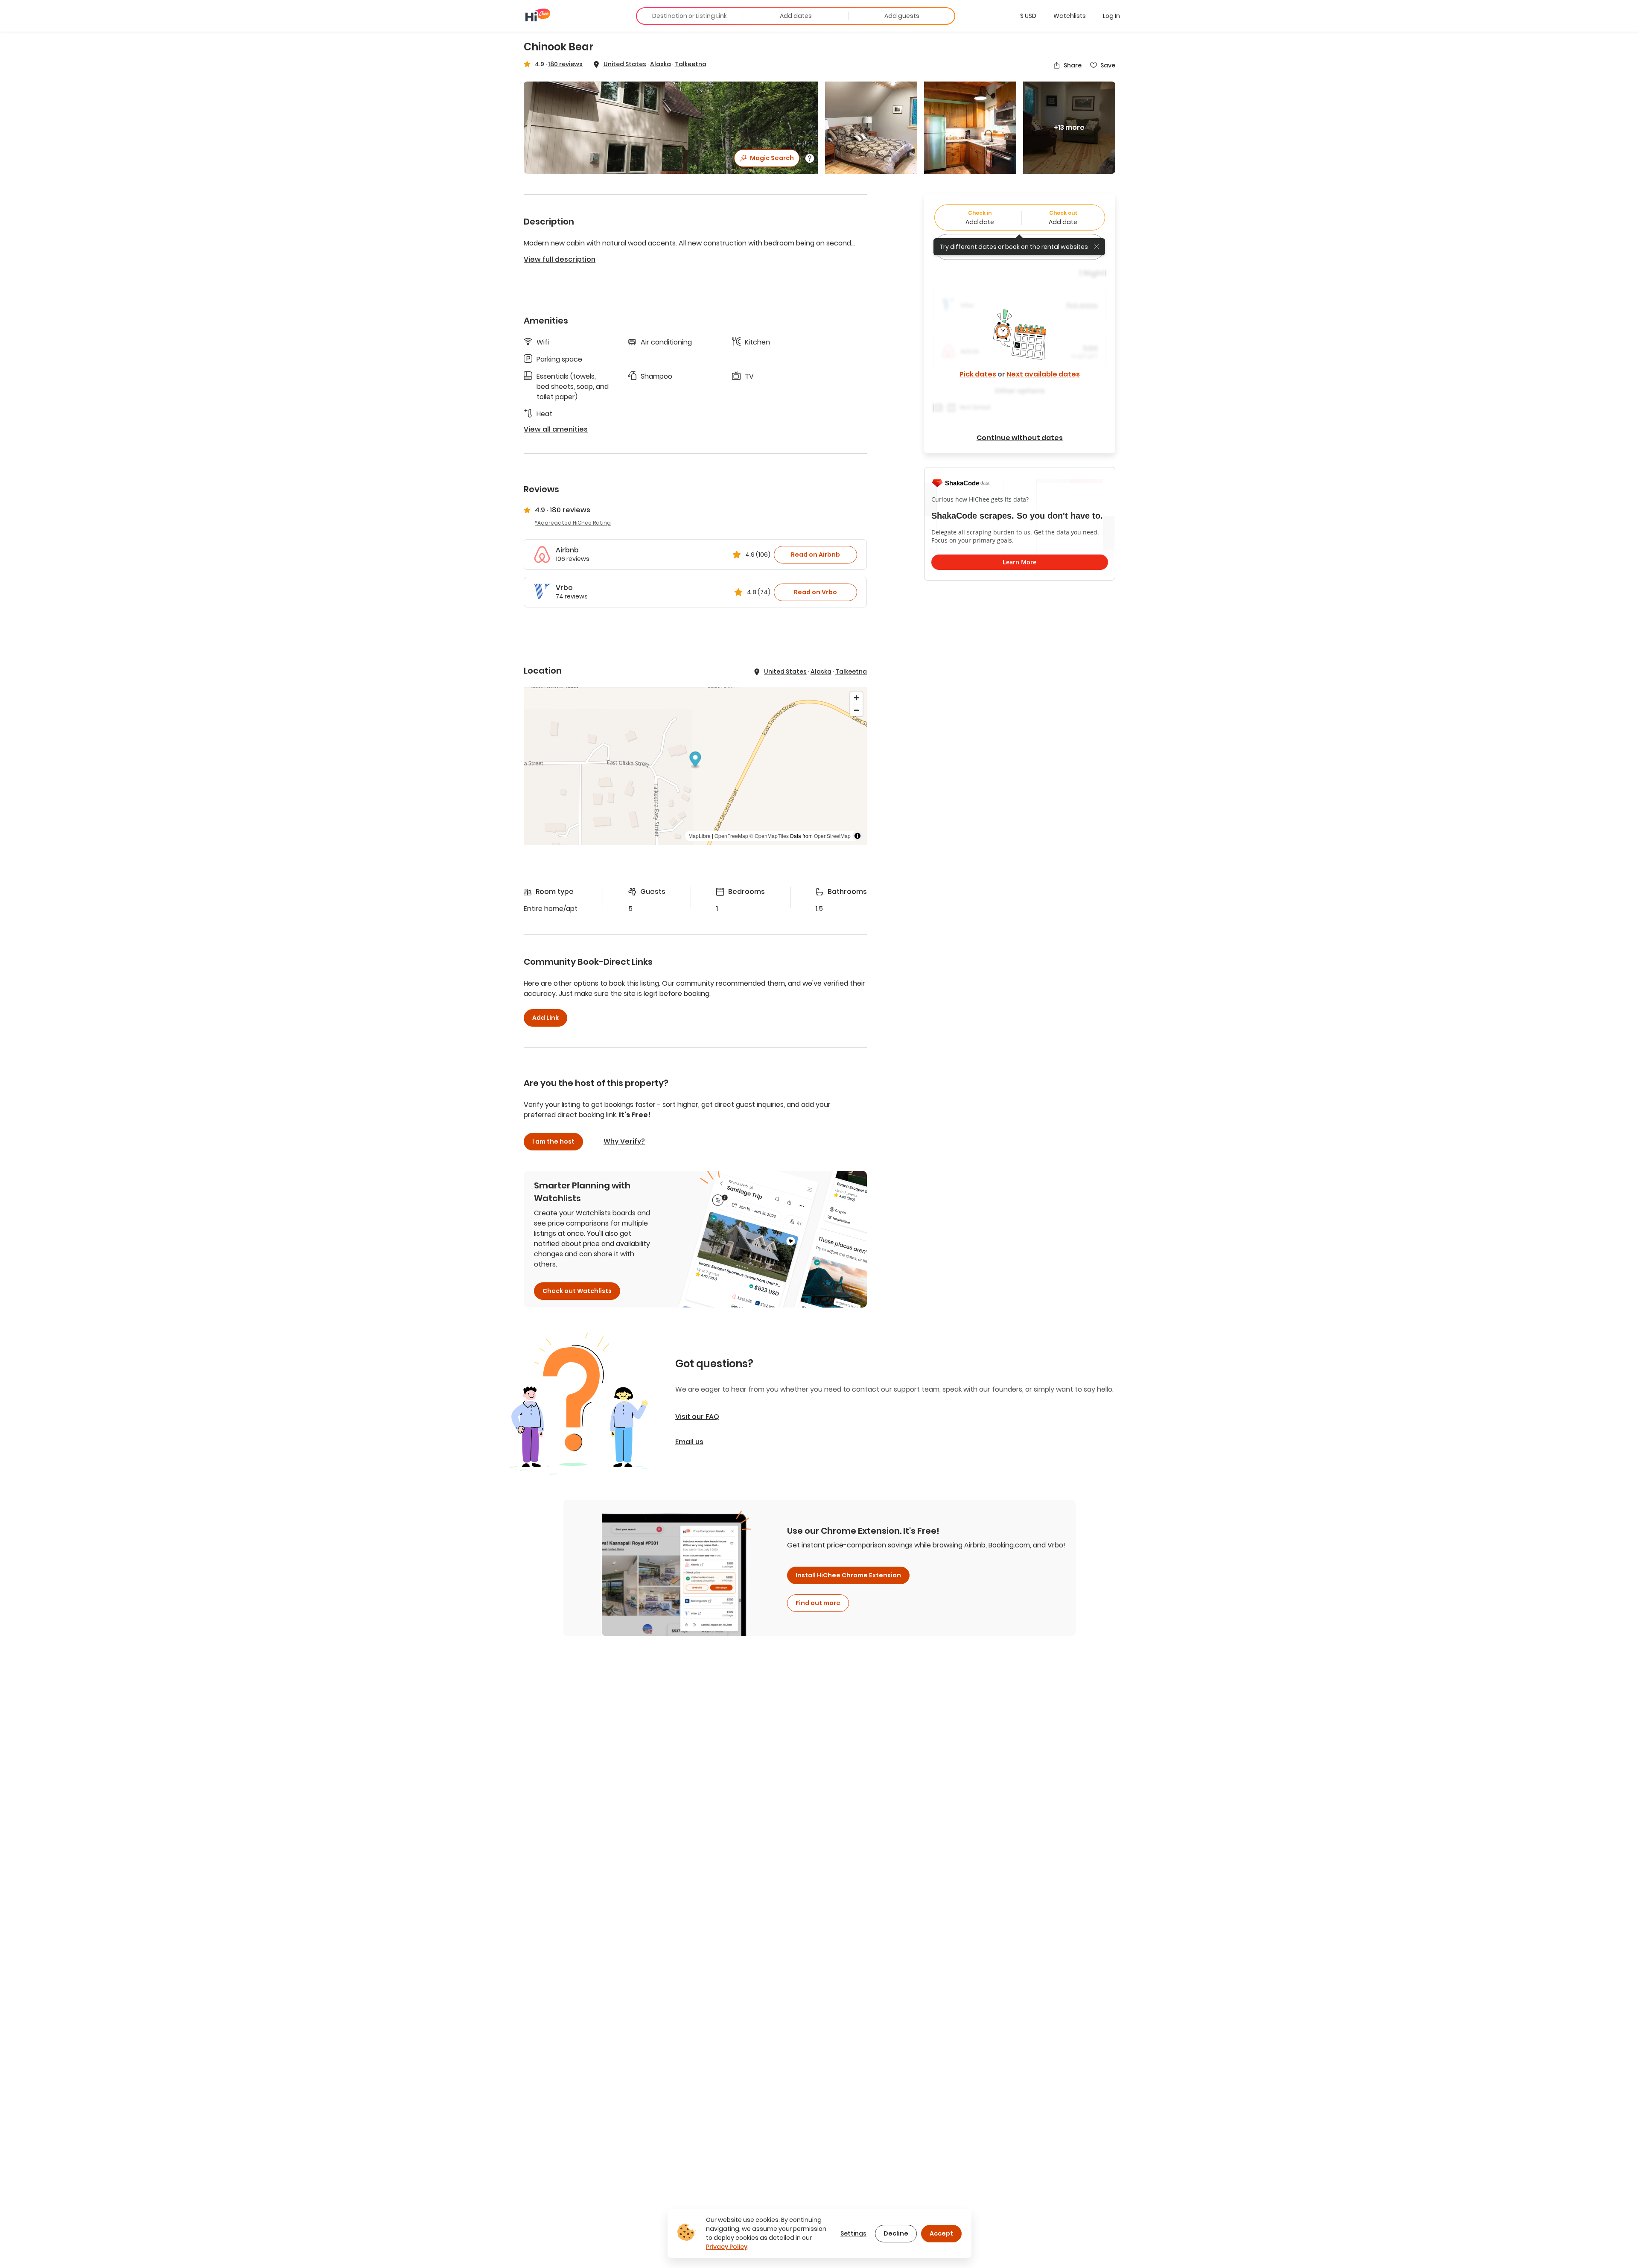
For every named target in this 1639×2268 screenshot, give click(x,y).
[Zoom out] (856, 710)
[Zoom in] (856, 698)
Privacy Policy (727, 2247)
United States (625, 64)
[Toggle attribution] (857, 836)
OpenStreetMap (832, 836)
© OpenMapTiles (769, 836)
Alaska (661, 64)
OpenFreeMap (731, 836)
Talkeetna (691, 64)
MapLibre (700, 836)
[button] (1028, 16)
